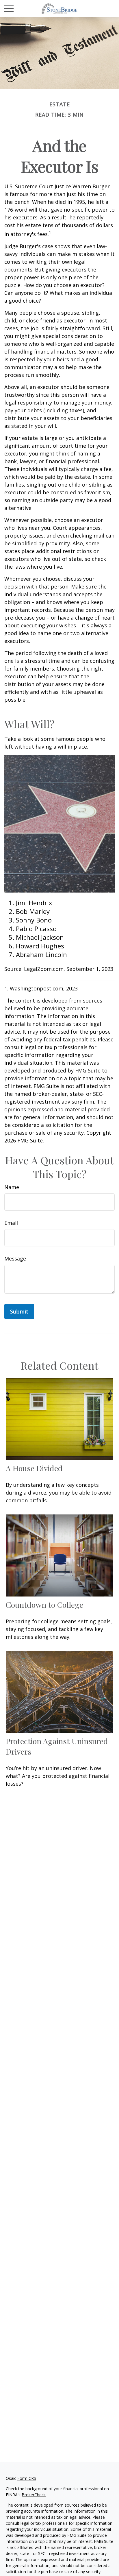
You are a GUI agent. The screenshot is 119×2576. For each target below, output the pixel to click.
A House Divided (34, 1468)
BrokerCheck (34, 2495)
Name (12, 1187)
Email (11, 1223)
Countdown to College (44, 1605)
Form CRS (27, 2478)
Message (15, 1258)
